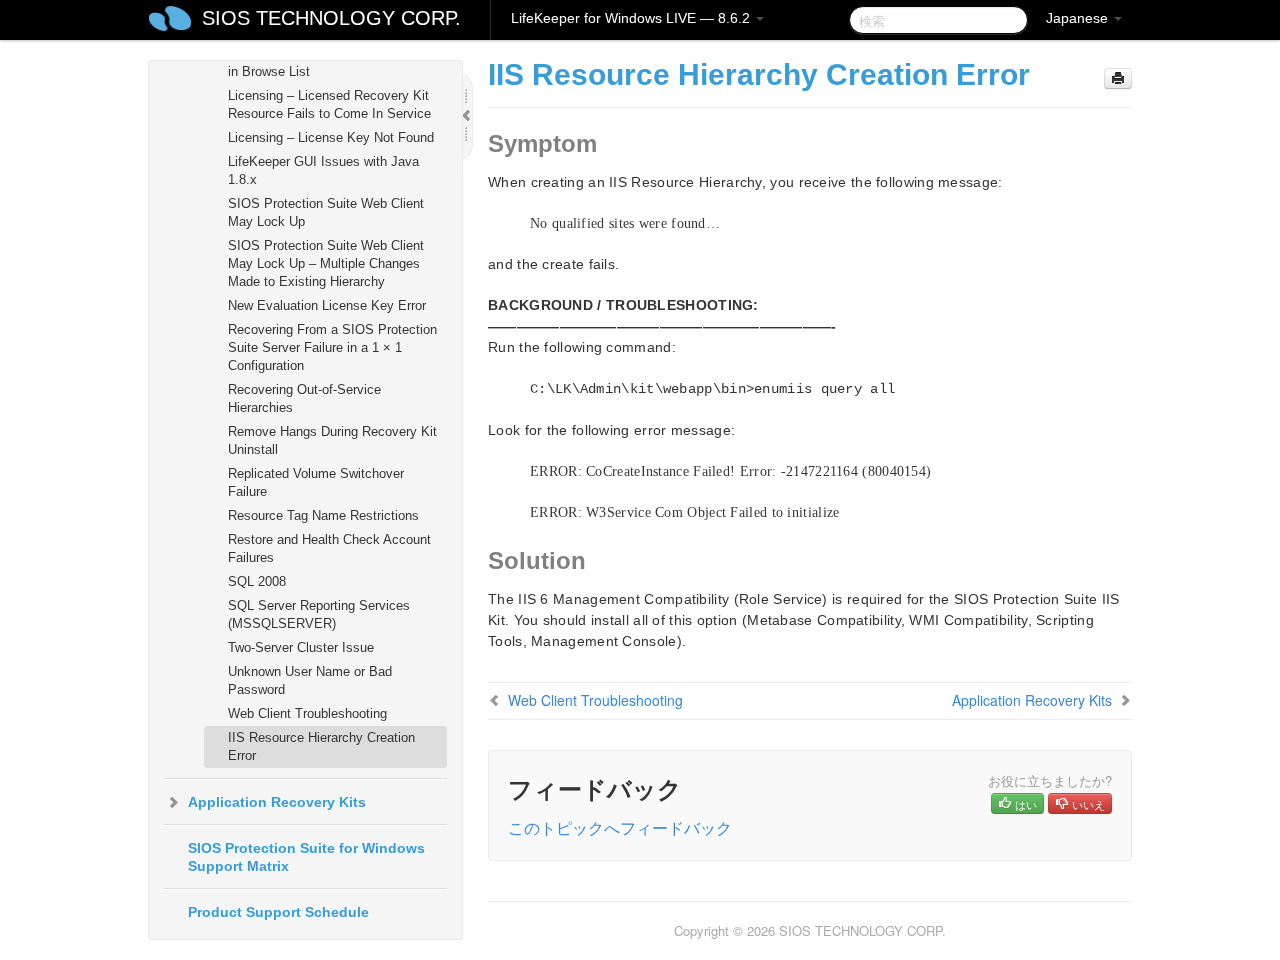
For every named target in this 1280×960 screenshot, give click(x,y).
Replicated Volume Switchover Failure (316, 482)
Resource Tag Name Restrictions (323, 515)
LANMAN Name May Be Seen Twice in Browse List (334, 62)
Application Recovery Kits (277, 802)
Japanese (1079, 18)
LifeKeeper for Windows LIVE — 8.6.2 (632, 18)
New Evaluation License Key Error (327, 305)
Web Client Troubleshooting (307, 713)
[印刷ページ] (1118, 78)
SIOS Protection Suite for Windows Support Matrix (306, 857)
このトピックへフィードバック (620, 827)
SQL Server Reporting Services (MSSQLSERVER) (319, 614)
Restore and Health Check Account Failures (329, 548)
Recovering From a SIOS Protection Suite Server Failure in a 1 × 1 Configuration (332, 347)
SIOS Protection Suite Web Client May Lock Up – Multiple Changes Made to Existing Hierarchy (326, 263)
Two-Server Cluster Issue (301, 647)
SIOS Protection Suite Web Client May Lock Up (326, 212)
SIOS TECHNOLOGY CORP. (331, 18)
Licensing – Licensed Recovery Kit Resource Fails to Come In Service (329, 104)
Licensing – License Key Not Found (331, 137)
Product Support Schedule (278, 912)
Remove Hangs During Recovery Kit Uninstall (332, 440)
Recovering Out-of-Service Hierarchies (304, 398)
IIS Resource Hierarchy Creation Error (321, 746)
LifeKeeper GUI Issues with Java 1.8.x (323, 170)
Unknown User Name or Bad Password (310, 680)
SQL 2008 (257, 581)
